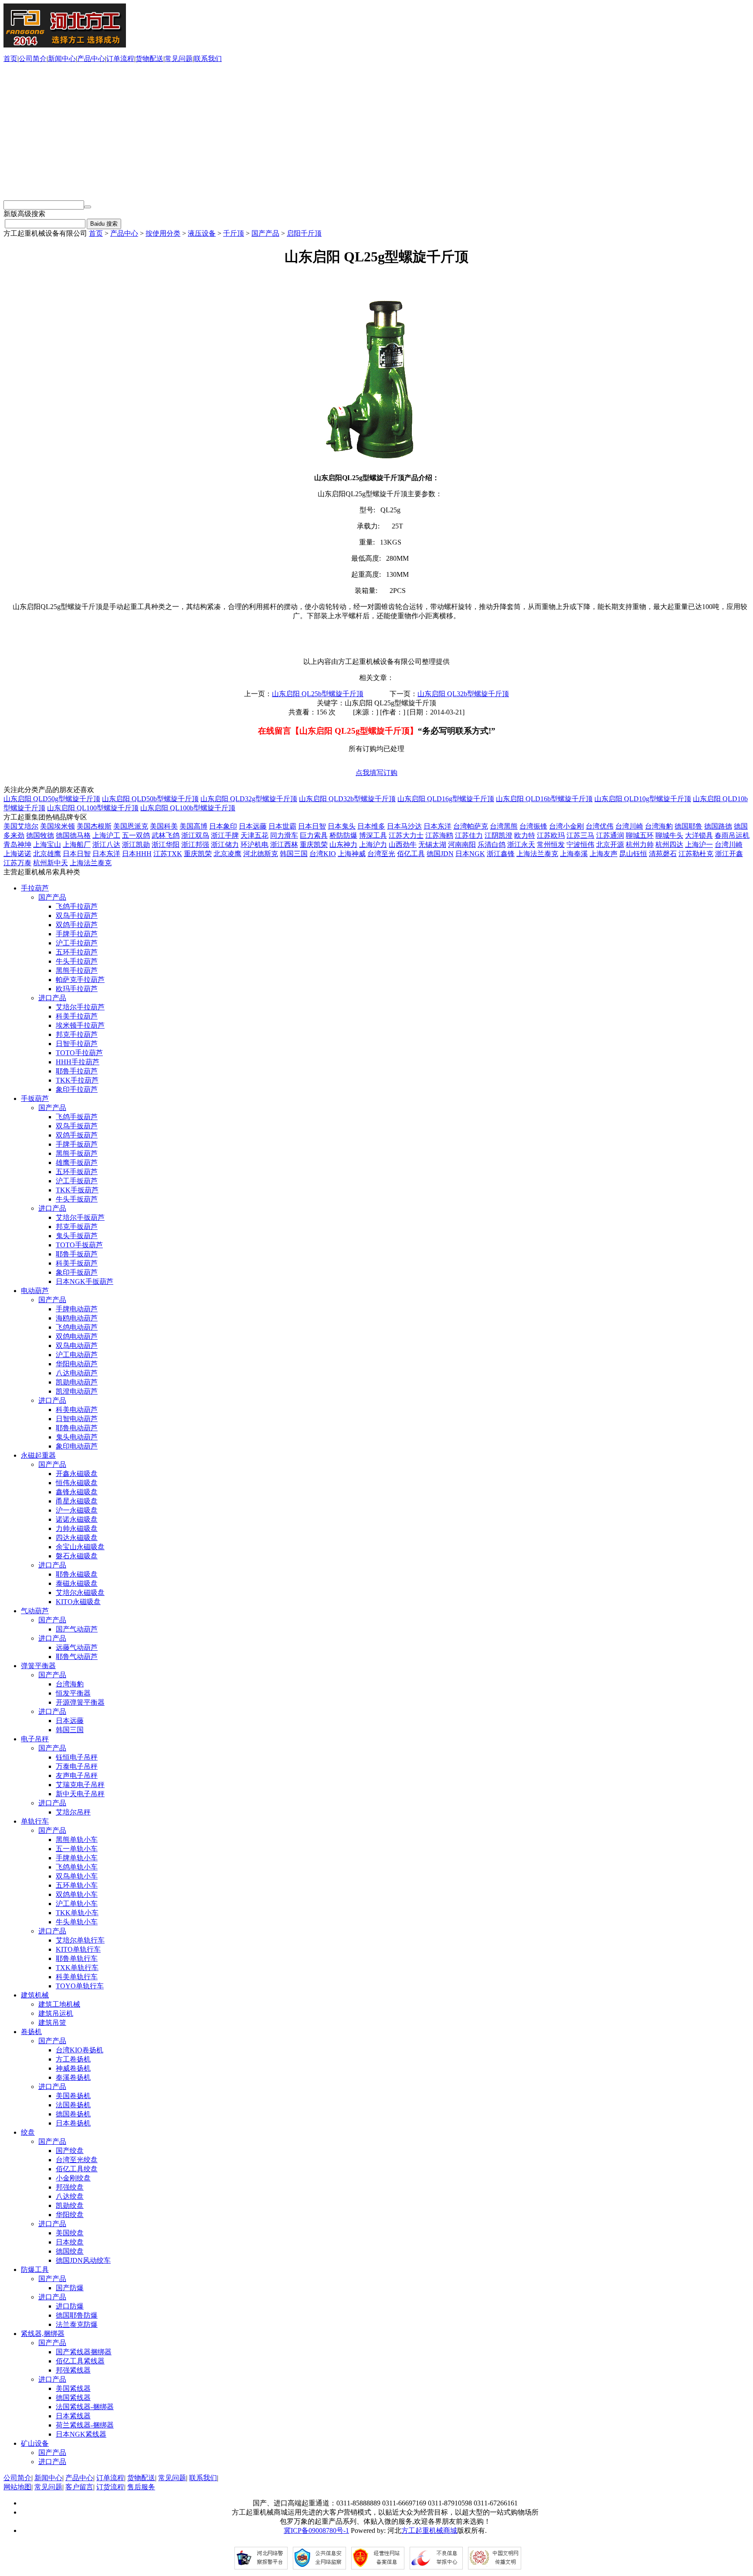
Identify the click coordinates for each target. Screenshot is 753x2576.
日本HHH (137, 854)
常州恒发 (551, 845)
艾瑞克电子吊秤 (80, 1785)
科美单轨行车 (77, 1977)
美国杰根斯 (94, 826)
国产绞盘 (70, 2151)
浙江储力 (225, 845)
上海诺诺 (17, 854)
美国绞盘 (70, 2233)
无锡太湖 (432, 845)
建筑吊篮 (52, 2023)
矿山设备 (35, 2443)
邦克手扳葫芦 (77, 1227)
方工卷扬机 (73, 2059)
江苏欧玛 (551, 835)
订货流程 (110, 2487)
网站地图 (17, 2487)
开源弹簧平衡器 (80, 1702)
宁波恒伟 (580, 845)
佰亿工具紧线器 (80, 2361)
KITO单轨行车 (78, 1949)
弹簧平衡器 (38, 1666)
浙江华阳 (166, 845)
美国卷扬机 (73, 2096)
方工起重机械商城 (429, 2530)
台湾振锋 (533, 826)
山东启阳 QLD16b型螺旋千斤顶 (544, 799)
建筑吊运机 (56, 2013)
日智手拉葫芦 (77, 1044)
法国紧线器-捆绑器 (85, 2407)
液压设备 (202, 233)
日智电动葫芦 (77, 1419)
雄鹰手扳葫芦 (77, 1163)
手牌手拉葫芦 (77, 934)
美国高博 (193, 826)
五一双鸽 (136, 835)
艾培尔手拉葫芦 (80, 1007)
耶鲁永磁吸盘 (77, 1574)
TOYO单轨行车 (80, 1986)
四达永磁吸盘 (77, 1538)
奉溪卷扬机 (73, 2077)
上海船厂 (77, 845)
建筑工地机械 (59, 2004)
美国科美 (164, 826)
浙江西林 (284, 845)
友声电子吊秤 (77, 1775)
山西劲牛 (403, 845)
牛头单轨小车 (77, 1922)
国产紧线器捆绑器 (84, 2352)
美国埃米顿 (58, 826)
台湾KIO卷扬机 (80, 2050)
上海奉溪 (574, 854)
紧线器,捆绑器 (43, 2334)
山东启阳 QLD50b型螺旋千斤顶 (150, 799)
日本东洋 (438, 826)
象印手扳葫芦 (77, 1272)
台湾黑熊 (504, 826)
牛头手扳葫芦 (77, 1199)
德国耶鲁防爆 (77, 2315)
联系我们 (208, 59)
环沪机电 (254, 845)
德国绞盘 (70, 2251)
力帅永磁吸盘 (77, 1528)
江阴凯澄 (499, 835)
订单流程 (120, 59)
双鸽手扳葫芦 (77, 1135)
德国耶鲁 (689, 826)
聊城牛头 (669, 835)
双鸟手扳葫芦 (77, 1126)
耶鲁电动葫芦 (77, 1428)
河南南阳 (462, 845)
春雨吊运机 (732, 835)
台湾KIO (323, 854)
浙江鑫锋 (501, 854)
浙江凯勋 (136, 845)
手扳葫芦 (35, 1098)
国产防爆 (70, 2288)
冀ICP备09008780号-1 (316, 2530)
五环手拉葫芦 (77, 952)
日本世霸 (282, 826)
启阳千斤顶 (304, 233)
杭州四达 (669, 845)
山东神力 (343, 845)
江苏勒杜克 (696, 854)
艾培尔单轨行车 (80, 1940)
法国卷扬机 (73, 2105)
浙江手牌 (225, 835)
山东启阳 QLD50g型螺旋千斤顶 (52, 799)
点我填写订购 (376, 773)
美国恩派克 (131, 826)
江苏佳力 (469, 835)
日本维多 (371, 826)
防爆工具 (35, 2270)
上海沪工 (106, 835)
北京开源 (610, 845)
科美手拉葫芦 (77, 1016)
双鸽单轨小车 (77, 1894)
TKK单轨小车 (77, 1913)
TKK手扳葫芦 (77, 1190)
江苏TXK (168, 854)
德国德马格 (73, 835)
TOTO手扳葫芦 (79, 1245)
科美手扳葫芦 (77, 1263)
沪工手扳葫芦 (77, 1181)
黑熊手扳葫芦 (77, 1153)
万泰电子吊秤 (77, 1766)
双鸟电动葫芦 (77, 1346)
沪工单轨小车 (77, 1904)
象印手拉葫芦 (77, 1089)
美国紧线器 (73, 2388)
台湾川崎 (629, 826)
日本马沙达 (404, 826)
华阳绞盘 (70, 2215)
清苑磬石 (663, 854)
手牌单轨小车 (77, 1858)
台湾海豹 (659, 826)
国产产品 (265, 233)
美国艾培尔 (21, 826)
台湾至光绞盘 (77, 2160)
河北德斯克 (261, 854)
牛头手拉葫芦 (77, 961)
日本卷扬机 (73, 2123)
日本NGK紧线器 (81, 2434)
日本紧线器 (73, 2416)
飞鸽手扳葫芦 (77, 1117)
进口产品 (52, 998)
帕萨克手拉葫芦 (80, 980)
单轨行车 (35, 1821)
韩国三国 (294, 854)
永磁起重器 (38, 1455)
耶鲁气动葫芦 (77, 1657)
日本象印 (223, 826)
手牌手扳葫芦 (77, 1144)
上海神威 (352, 854)
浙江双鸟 (195, 835)
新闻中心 (62, 59)
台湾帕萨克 (471, 826)
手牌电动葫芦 (77, 1309)
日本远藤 (253, 826)
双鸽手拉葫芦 (77, 925)
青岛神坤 (17, 845)
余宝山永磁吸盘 (80, 1547)
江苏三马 (580, 835)
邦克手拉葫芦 (77, 1034)
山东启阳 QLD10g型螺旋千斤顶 (643, 799)
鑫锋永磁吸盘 (77, 1492)
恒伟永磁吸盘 (77, 1483)
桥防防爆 (343, 835)
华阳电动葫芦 (77, 1364)
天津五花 (254, 835)
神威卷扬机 (73, 2068)
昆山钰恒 (633, 854)
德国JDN (440, 854)
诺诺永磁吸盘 (77, 1519)
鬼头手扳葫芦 (77, 1236)
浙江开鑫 (729, 854)
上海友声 (604, 854)
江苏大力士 (406, 835)
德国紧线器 (73, 2398)
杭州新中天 (51, 863)
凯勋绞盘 (70, 2205)
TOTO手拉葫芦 (79, 1053)
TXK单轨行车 (77, 1968)
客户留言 (79, 2487)
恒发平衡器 (73, 1693)
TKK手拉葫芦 (77, 1080)
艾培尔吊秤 (73, 1812)
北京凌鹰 (227, 854)
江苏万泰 (17, 863)
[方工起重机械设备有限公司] (65, 45)
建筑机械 (35, 1995)
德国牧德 (40, 835)
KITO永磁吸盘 (78, 1602)
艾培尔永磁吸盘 (80, 1593)
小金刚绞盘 (73, 2178)
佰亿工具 (411, 854)
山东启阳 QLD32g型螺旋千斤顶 (249, 799)
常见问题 (179, 59)
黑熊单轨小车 (77, 1840)
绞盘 (28, 2132)
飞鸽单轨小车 (77, 1867)
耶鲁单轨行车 (77, 1958)
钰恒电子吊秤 (77, 1757)
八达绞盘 (70, 2196)
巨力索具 (314, 835)
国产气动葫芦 (77, 1629)
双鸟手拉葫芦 (77, 916)
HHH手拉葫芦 (78, 1062)
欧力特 (525, 835)
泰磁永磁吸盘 (77, 1583)
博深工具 (373, 835)
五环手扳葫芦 (77, 1172)
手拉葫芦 (35, 888)
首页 (10, 59)
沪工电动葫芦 (77, 1355)
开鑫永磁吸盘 (77, 1474)
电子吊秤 (35, 1739)
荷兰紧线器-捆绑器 (85, 2425)
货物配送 (149, 59)
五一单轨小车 (77, 1849)
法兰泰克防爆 (77, 2324)
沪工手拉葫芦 (77, 943)
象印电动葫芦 (77, 1446)
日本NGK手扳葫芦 (85, 1281)
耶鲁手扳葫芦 (77, 1254)
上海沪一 (699, 845)
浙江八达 (106, 845)
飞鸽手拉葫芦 (77, 906)
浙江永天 (521, 845)
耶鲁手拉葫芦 (77, 1071)
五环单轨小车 (77, 1885)
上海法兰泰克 (537, 854)
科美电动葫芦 (77, 1410)
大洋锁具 (699, 835)
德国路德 (718, 826)
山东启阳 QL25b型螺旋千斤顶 (318, 694)
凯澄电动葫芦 (77, 1391)
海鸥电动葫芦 (77, 1318)
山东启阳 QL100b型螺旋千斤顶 (188, 808)
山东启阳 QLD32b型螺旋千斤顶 (347, 799)
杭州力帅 (640, 845)
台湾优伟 (600, 826)
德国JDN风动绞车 (83, 2260)
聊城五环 (640, 835)
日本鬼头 (342, 826)
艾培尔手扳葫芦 (80, 1217)
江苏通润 (610, 835)
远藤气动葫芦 (77, 1647)
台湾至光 (381, 854)
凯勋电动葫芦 (77, 1382)
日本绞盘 (70, 2242)
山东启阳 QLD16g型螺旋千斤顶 (446, 799)
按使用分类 (163, 233)
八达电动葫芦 (77, 1373)
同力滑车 (284, 835)
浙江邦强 (195, 845)
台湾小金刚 (566, 826)
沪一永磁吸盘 (77, 1510)
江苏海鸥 (439, 835)
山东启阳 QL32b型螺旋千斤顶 (463, 694)
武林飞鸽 (166, 835)
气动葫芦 (35, 1611)
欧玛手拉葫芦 (77, 989)
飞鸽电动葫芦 (77, 1327)
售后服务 (141, 2487)
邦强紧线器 (73, 2370)
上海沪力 (373, 845)
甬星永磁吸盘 (77, 1501)
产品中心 (91, 59)
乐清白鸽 (492, 845)
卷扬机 (31, 2032)
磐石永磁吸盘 (77, 1556)
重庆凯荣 (314, 845)
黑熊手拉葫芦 (77, 970)
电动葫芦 (35, 1291)
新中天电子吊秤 (80, 1794)
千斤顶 (234, 233)
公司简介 (33, 59)
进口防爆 (70, 2306)
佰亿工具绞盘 (77, 2169)
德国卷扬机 (73, 2114)
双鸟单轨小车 (77, 1876)
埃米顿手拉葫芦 (80, 1025)
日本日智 (312, 826)
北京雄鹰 (47, 854)
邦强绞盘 (70, 2187)
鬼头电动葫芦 (77, 1437)
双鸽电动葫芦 (77, 1336)
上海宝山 (47, 845)
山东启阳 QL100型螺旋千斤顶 (93, 808)
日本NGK (470, 854)
